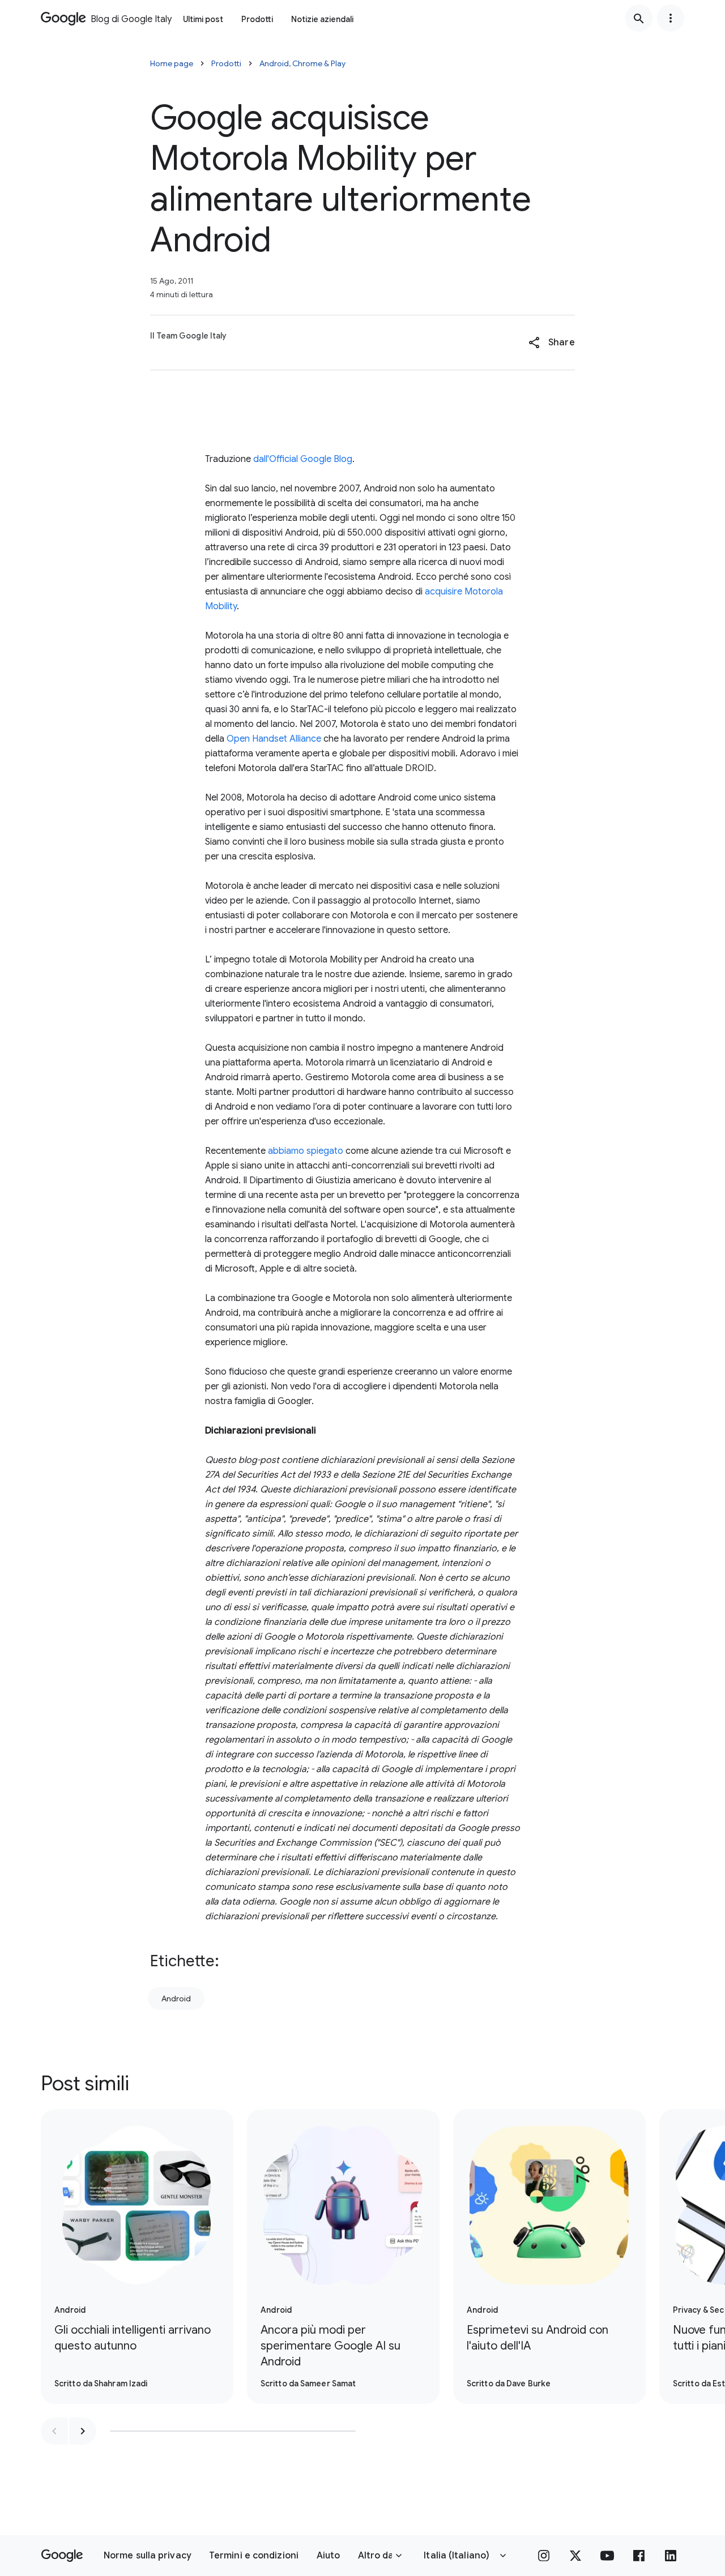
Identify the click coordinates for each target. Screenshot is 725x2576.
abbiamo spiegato (306, 1151)
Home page (172, 63)
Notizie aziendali (322, 19)
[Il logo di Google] (62, 2556)
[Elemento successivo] (83, 2431)
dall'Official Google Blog (303, 459)
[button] (551, 343)
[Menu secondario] (671, 18)
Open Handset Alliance (274, 739)
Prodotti (257, 19)
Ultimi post (203, 19)
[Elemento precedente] (54, 2431)
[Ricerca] (639, 18)
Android (176, 1999)
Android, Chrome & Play (302, 63)
